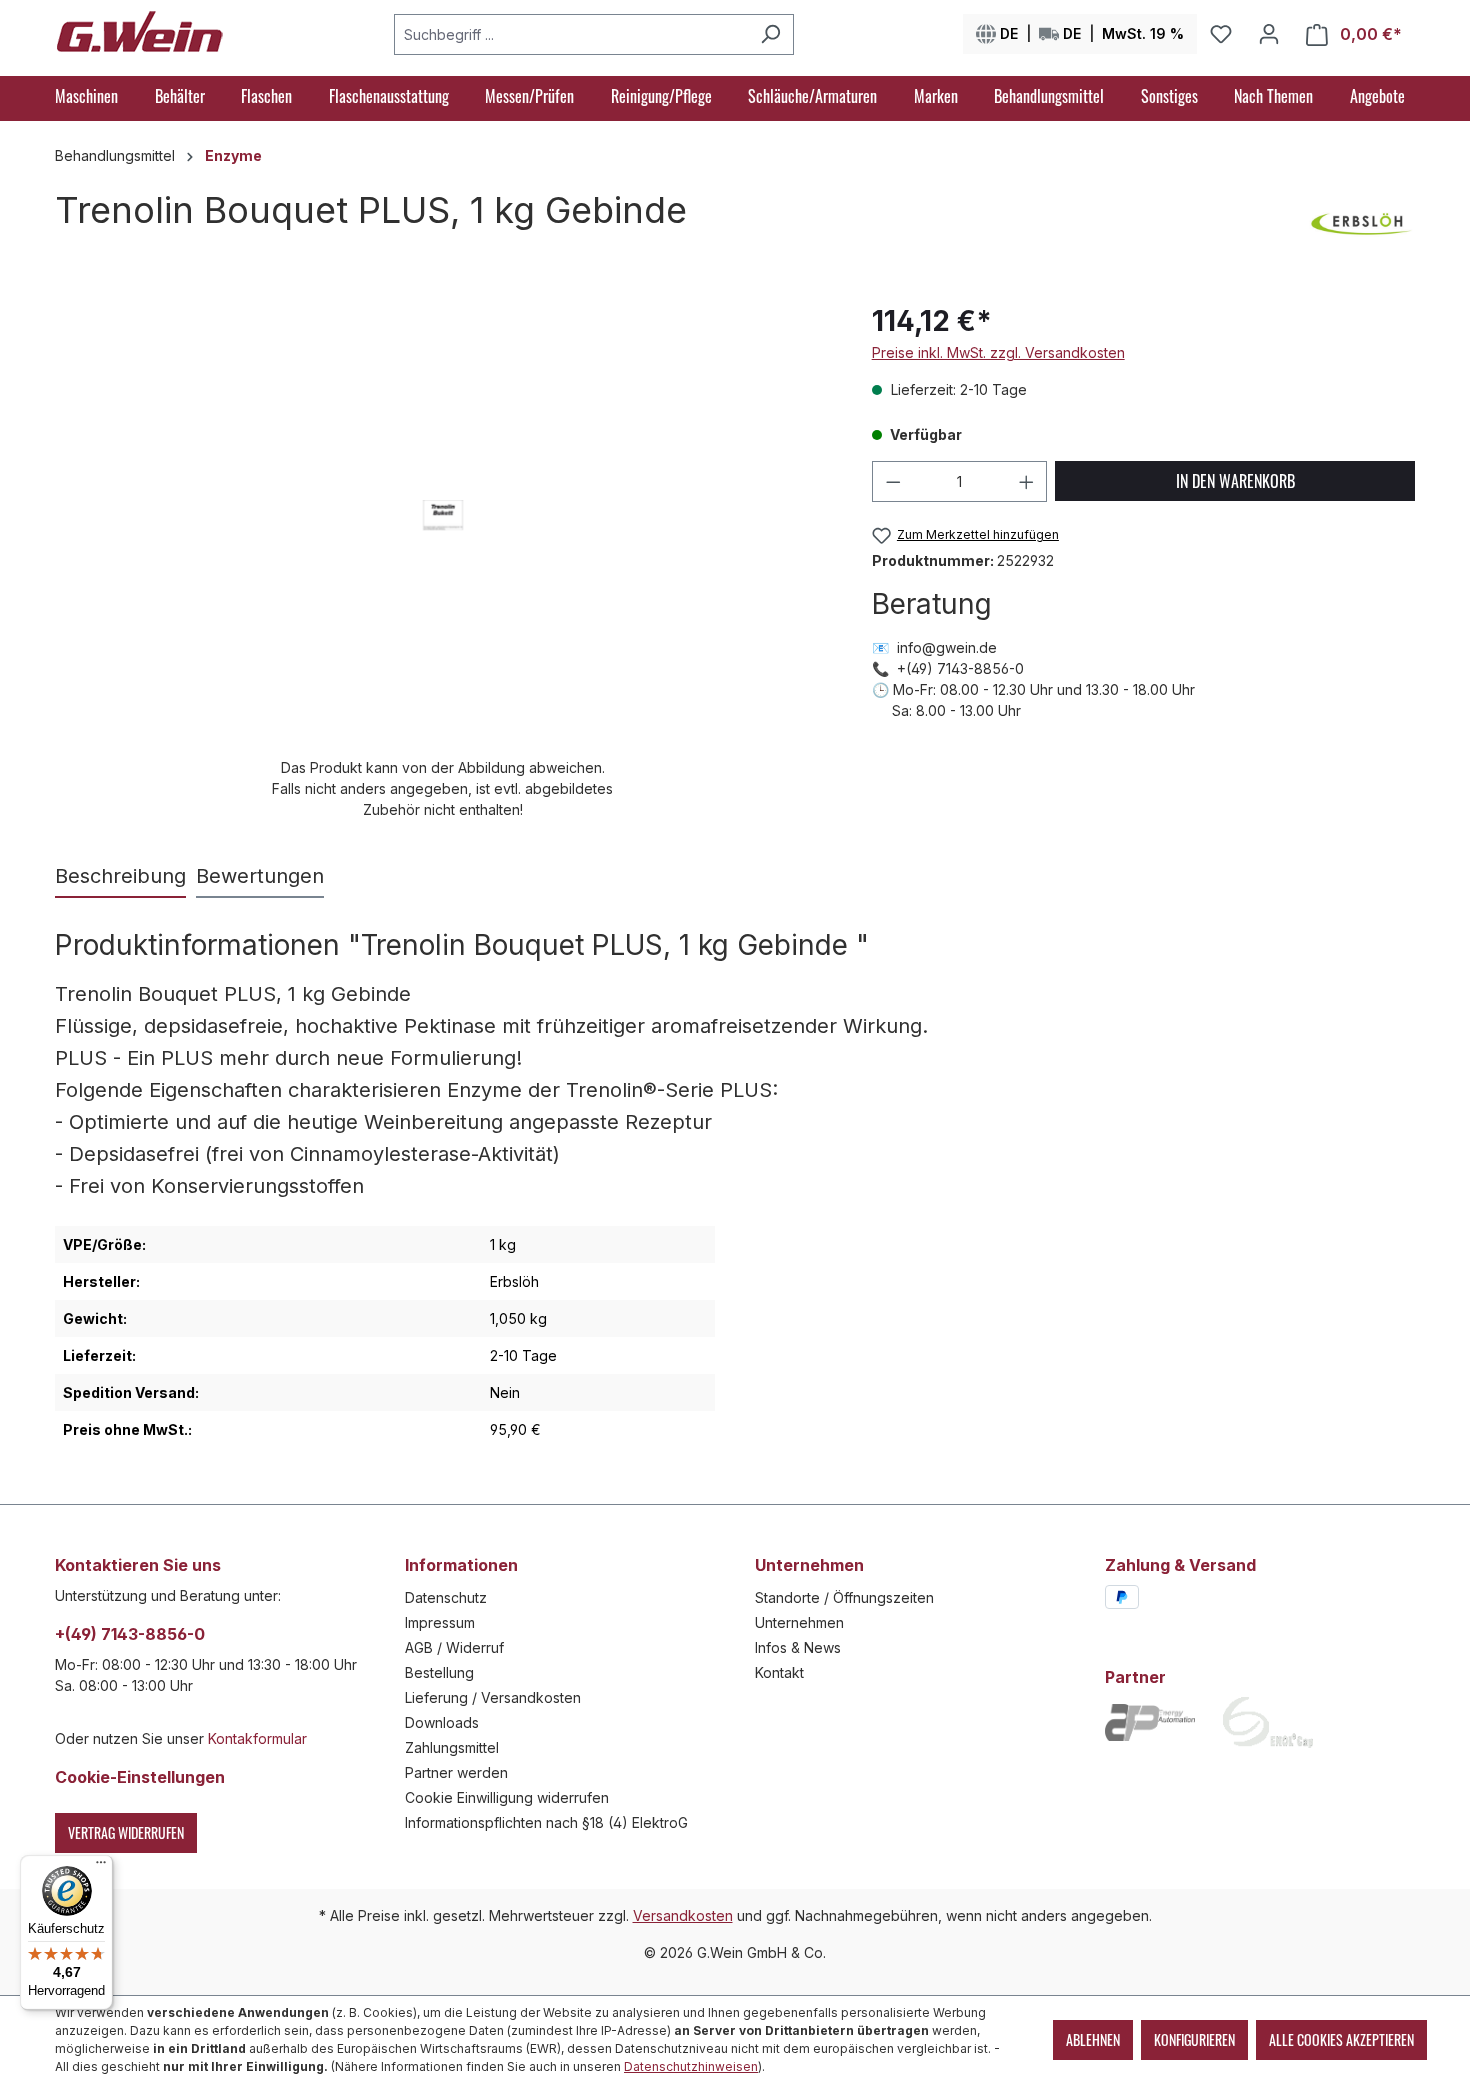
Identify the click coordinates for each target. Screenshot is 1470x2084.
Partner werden (456, 1772)
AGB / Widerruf (454, 1647)
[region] (443, 560)
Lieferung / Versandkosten (493, 1697)
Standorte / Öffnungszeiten (844, 1597)
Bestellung (439, 1672)
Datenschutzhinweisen (691, 2066)
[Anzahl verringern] (893, 481)
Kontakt (779, 1672)
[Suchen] (770, 34)
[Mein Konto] (1269, 34)
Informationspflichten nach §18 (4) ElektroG (546, 1822)
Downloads (442, 1722)
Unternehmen (799, 1622)
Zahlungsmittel (452, 1747)
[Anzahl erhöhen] (1027, 481)
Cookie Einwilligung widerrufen (507, 1797)
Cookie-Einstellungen (140, 1777)
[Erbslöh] (1359, 225)
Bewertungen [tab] (260, 876)
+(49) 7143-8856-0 (130, 1634)
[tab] (120, 877)
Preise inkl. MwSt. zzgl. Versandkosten (998, 352)
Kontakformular (257, 1738)
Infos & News (798, 1647)
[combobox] (571, 34)
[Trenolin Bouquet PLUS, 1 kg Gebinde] (443, 515)
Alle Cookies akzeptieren (1341, 2039)
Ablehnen (1093, 2039)
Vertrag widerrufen (126, 1832)
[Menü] (101, 1867)
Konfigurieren (1194, 2039)
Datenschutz (446, 1597)
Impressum (440, 1622)
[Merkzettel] (1221, 34)
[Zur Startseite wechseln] (140, 30)
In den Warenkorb (1235, 481)
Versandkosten (683, 1915)
